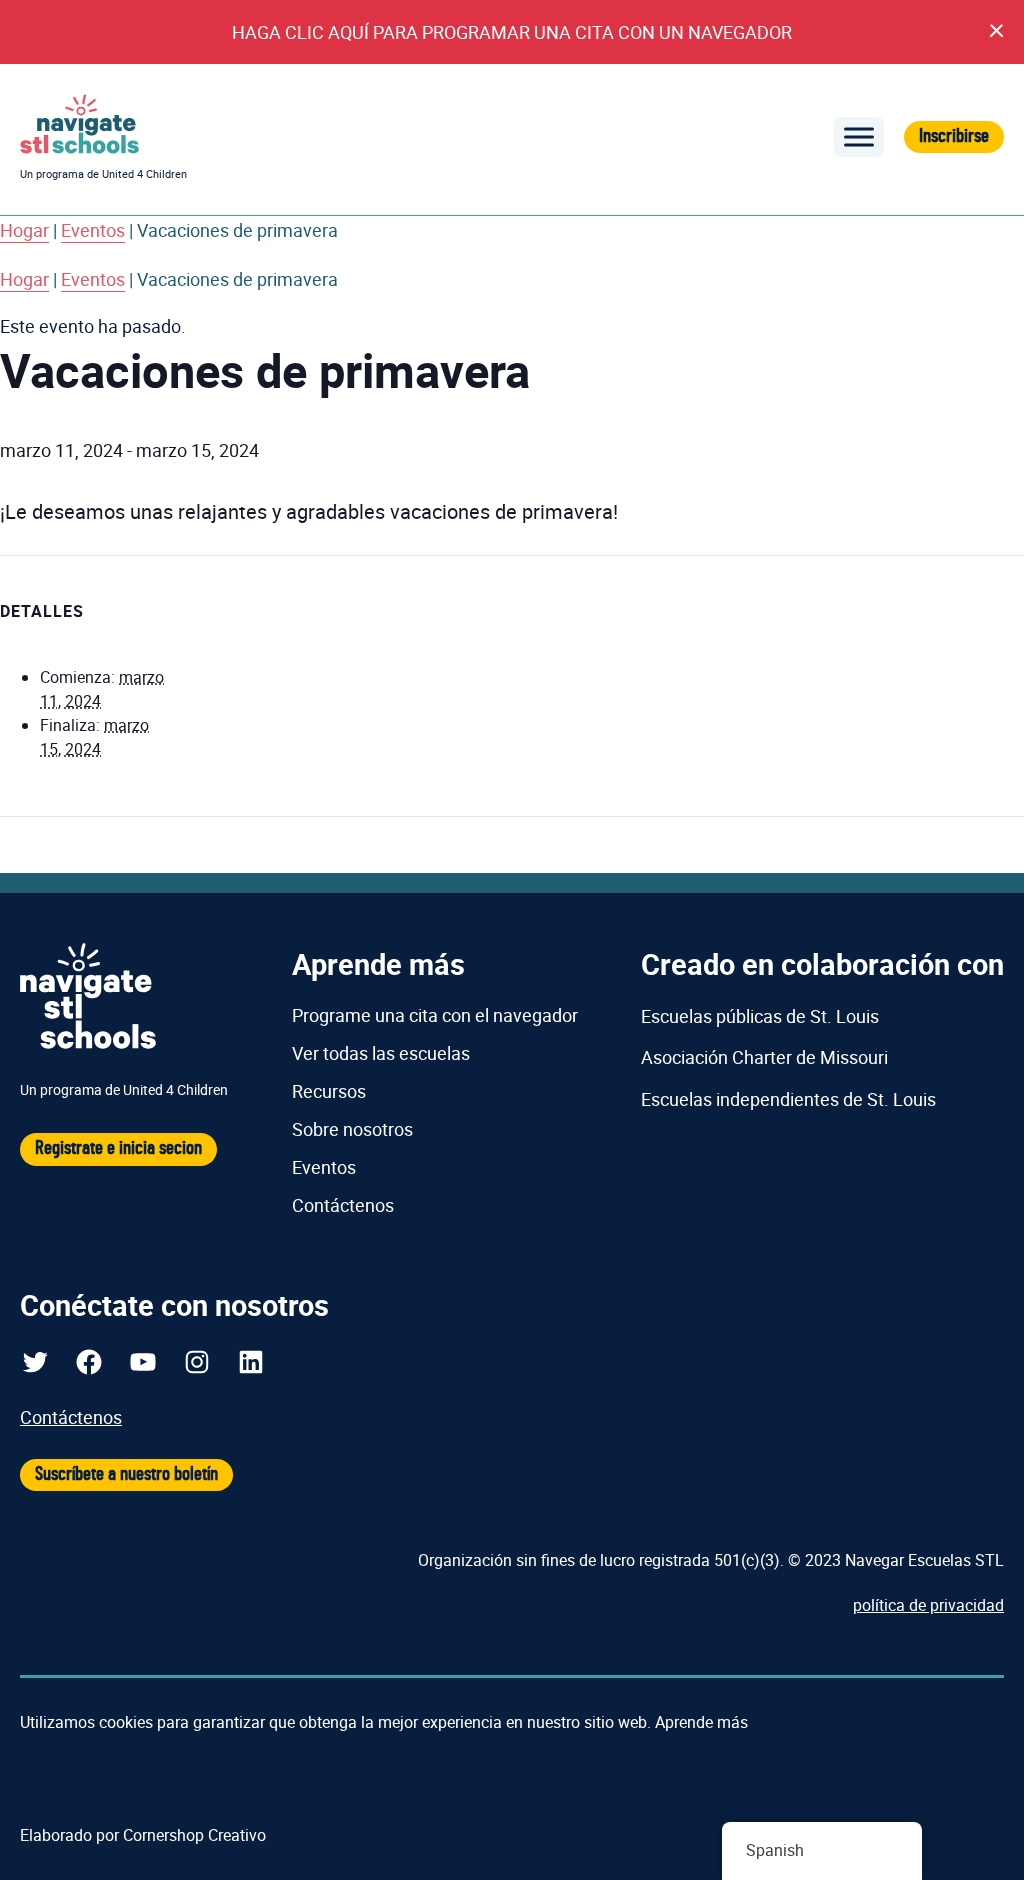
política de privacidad (928, 1605)
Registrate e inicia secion (118, 1148)
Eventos (93, 230)
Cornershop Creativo (194, 1835)
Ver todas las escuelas (381, 1053)
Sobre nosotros (352, 1129)
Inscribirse (954, 136)
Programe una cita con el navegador (435, 1015)
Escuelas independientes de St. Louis (788, 1099)
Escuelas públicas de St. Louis (760, 1016)
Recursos (329, 1091)
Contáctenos (343, 1205)
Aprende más (701, 1722)
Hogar (24, 230)
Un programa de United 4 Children (103, 173)
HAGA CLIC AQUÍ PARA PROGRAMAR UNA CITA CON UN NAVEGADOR (512, 32)
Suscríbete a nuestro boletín (126, 1474)
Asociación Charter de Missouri (764, 1057)
